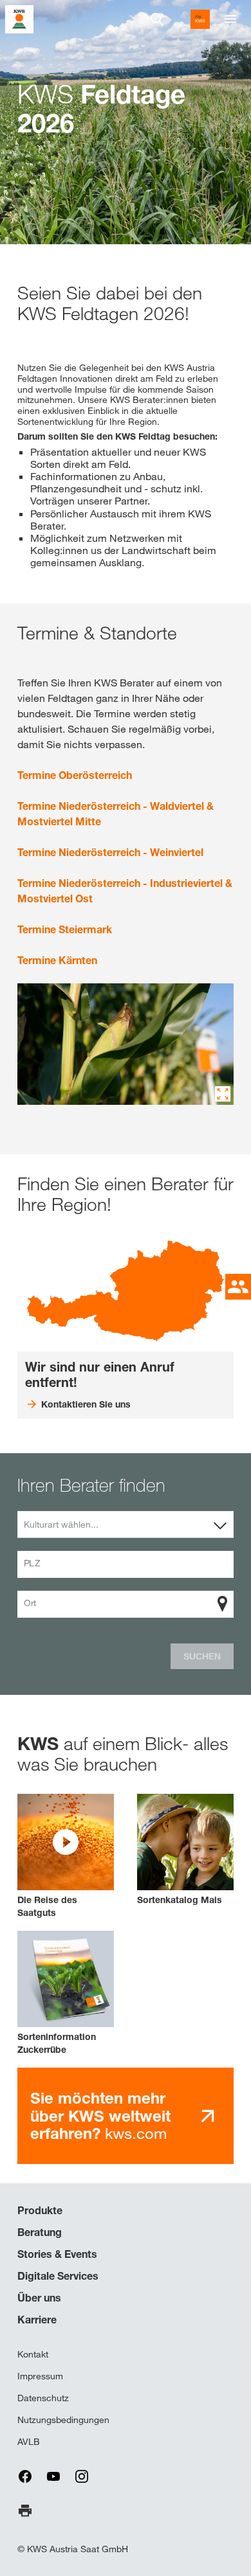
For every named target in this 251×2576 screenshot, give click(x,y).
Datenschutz (43, 2398)
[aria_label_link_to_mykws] (200, 19)
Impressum (40, 2376)
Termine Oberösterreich (75, 775)
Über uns (39, 2298)
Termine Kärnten (57, 960)
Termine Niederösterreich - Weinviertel (110, 852)
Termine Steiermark (65, 929)
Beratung (40, 2232)
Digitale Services (58, 2276)
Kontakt (33, 2354)
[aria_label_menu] (230, 19)
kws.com (100, 2116)
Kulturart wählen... (61, 1525)
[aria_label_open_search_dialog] (157, 19)
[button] (66, 1856)
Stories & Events (57, 2254)
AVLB (29, 2442)
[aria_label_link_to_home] (19, 18)
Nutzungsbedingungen (63, 2420)
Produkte (40, 2210)
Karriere (37, 2320)
